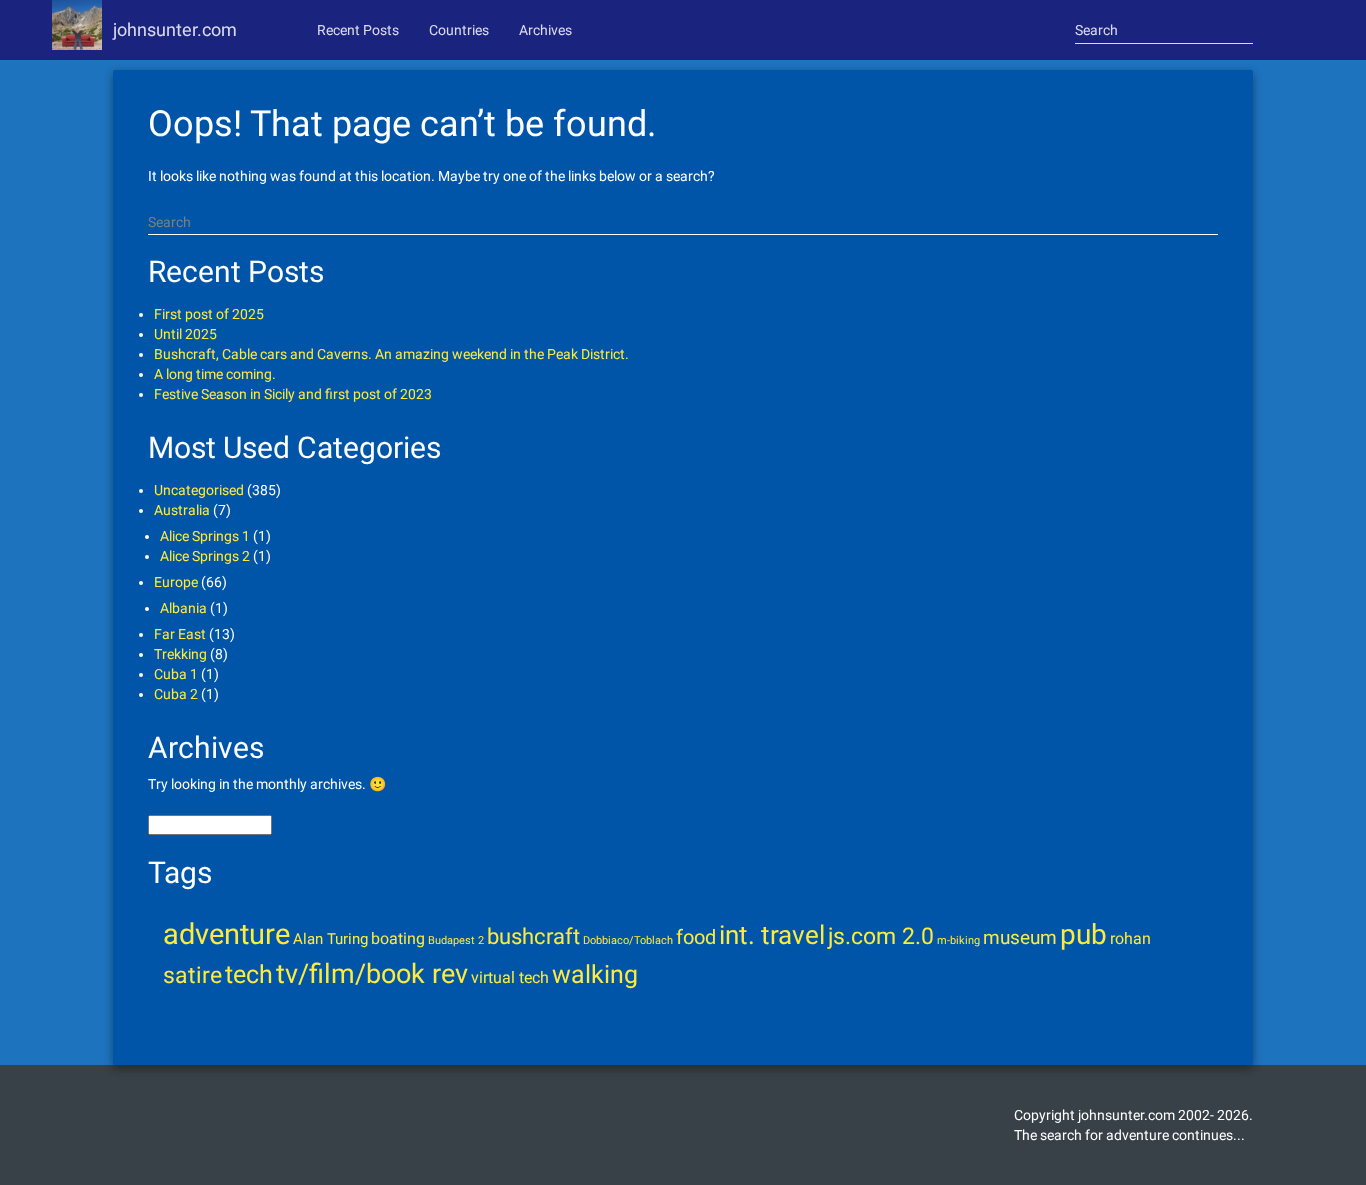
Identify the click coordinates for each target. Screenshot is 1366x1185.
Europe (176, 582)
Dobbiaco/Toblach (628, 940)
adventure (226, 934)
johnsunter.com (175, 29)
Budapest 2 (456, 940)
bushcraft (533, 936)
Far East (180, 634)
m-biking (958, 940)
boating (398, 938)
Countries (459, 30)
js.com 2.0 (881, 936)
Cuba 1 (176, 674)
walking (595, 974)
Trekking (180, 654)
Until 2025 (185, 334)
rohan (1130, 938)
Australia (182, 510)
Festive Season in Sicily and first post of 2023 (293, 394)
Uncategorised (199, 490)
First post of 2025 (209, 314)
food (696, 937)
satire (192, 975)
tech (249, 974)
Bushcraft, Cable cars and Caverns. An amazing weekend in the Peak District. (391, 354)
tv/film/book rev (372, 974)
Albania (183, 608)
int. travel (772, 934)
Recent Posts (358, 30)
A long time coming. (215, 374)
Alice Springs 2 (205, 556)
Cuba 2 (176, 694)
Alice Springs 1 (205, 536)
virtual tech (510, 977)
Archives (545, 30)
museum (1020, 938)
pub (1083, 934)
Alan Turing (330, 939)
